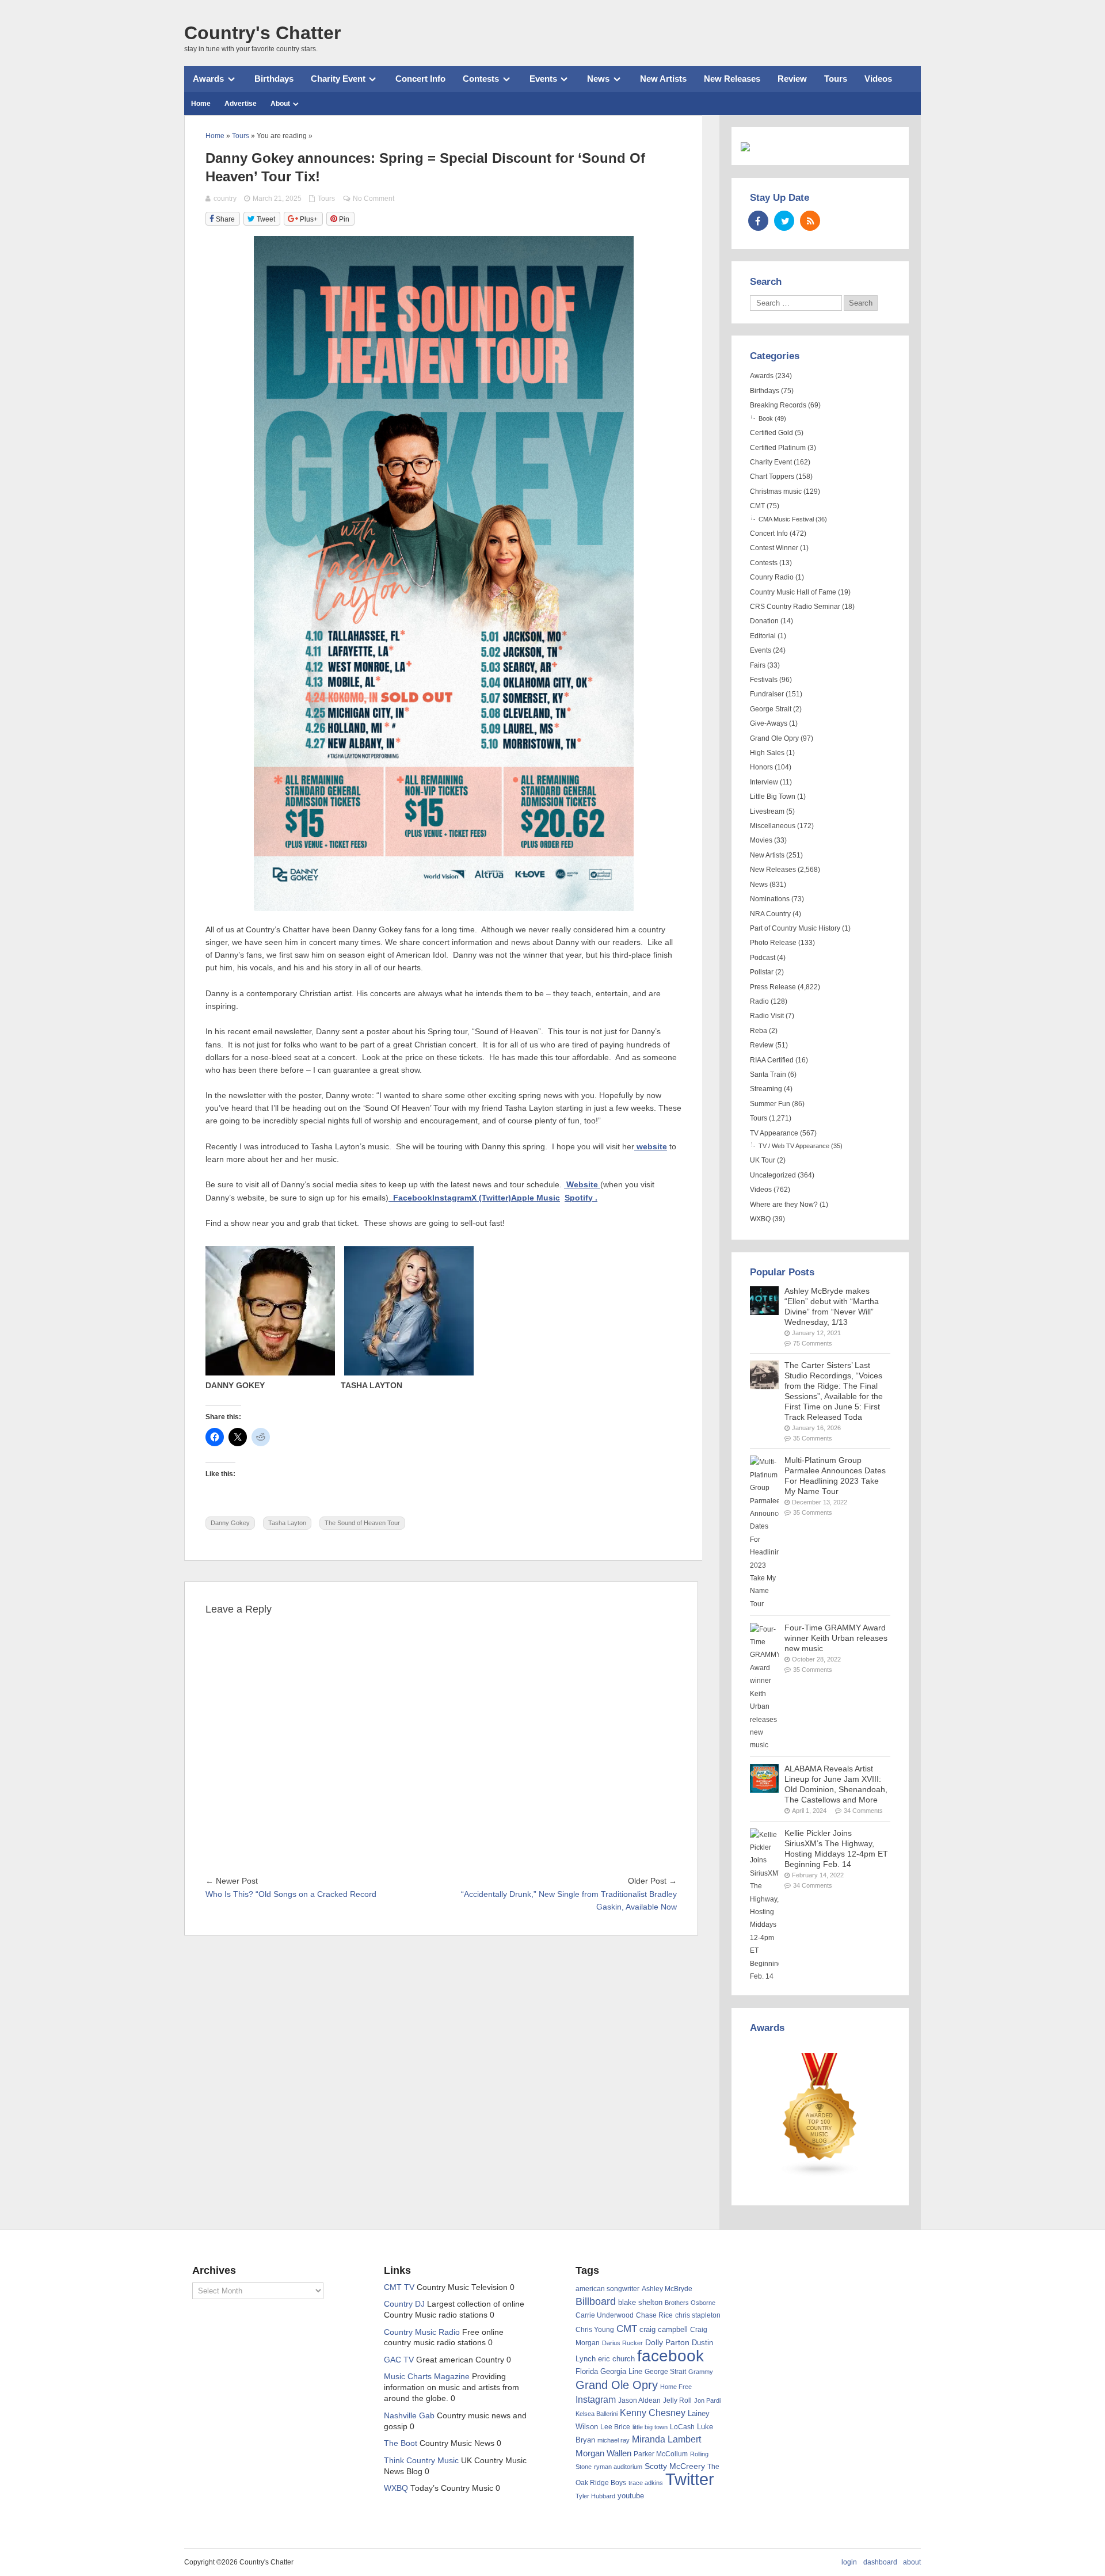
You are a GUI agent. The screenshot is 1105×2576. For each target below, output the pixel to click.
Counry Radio (772, 577)
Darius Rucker (622, 2343)
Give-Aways (769, 723)
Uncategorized (773, 1175)
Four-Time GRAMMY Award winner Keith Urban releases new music (836, 1638)
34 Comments (863, 1811)
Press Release (773, 987)
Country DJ (404, 2304)
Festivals (764, 680)
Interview (764, 782)
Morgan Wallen (603, 2453)
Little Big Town (773, 797)
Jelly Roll (677, 2400)
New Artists (663, 79)
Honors (761, 767)
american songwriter (607, 2289)
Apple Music (536, 1198)
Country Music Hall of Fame (793, 592)
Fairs (758, 665)
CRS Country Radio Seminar (795, 607)
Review (792, 79)
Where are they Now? (784, 1205)
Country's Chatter (262, 33)
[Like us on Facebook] (758, 221)
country (225, 199)
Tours (836, 79)
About (280, 104)
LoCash (682, 2427)
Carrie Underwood (605, 2315)
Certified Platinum (778, 448)
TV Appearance (774, 1133)
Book (766, 418)
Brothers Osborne (690, 2303)
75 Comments (813, 1343)
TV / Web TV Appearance (794, 1146)
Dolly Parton (667, 2342)
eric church (616, 2359)
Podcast (763, 958)
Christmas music (776, 491)
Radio (759, 1001)
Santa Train (768, 1074)
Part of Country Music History (795, 928)
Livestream (767, 811)
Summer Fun (770, 1104)
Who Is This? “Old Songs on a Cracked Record (291, 1894)
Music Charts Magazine (427, 2377)
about (912, 2562)
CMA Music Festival (786, 519)
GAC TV (399, 2360)
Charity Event (338, 79)
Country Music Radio (422, 2332)
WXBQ (760, 1219)
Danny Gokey (230, 1523)
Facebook (410, 1198)
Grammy (701, 2372)
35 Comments (813, 1438)
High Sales (767, 753)
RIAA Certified (772, 1060)
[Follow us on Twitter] (784, 221)
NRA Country (770, 914)
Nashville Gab (409, 2416)
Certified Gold (771, 433)
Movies (761, 840)
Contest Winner (774, 548)
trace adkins (646, 2483)
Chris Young (595, 2330)
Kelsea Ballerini (597, 2414)
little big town (650, 2427)
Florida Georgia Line (609, 2371)
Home (201, 104)
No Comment (374, 199)
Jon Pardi (707, 2400)
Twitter (690, 2479)
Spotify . (581, 1198)
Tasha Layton (287, 1523)
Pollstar (762, 972)
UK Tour (763, 1160)
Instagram (452, 1198)
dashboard (880, 2562)
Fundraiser (767, 694)
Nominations (770, 899)
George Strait (771, 709)
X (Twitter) (491, 1198)
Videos (878, 79)
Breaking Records (778, 405)
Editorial (763, 636)
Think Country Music (421, 2461)
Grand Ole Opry (774, 738)
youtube (631, 2496)
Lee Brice (615, 2427)
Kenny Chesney (653, 2413)
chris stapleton (698, 2315)
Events (543, 79)
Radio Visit (767, 1016)
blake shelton (640, 2302)
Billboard (596, 2301)
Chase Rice (654, 2315)
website (651, 1147)
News (598, 79)
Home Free (676, 2387)
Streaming (766, 1089)
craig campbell (664, 2330)
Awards (208, 79)
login (849, 2562)
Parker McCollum (661, 2454)
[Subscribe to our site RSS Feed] (810, 221)
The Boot (401, 2443)
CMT (757, 506)
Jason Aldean (639, 2400)
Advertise (241, 104)
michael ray (614, 2440)
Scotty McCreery (675, 2466)
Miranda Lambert (666, 2439)
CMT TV (399, 2287)
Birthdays (274, 79)
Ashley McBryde (667, 2289)
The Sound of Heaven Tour (362, 1523)
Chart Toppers (772, 477)
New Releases (732, 79)
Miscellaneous (773, 826)
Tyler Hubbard (595, 2496)
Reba (759, 1031)
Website (582, 1185)
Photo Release (773, 943)
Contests (481, 79)
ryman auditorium (618, 2467)
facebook (670, 2356)
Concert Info (420, 79)
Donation (764, 621)
